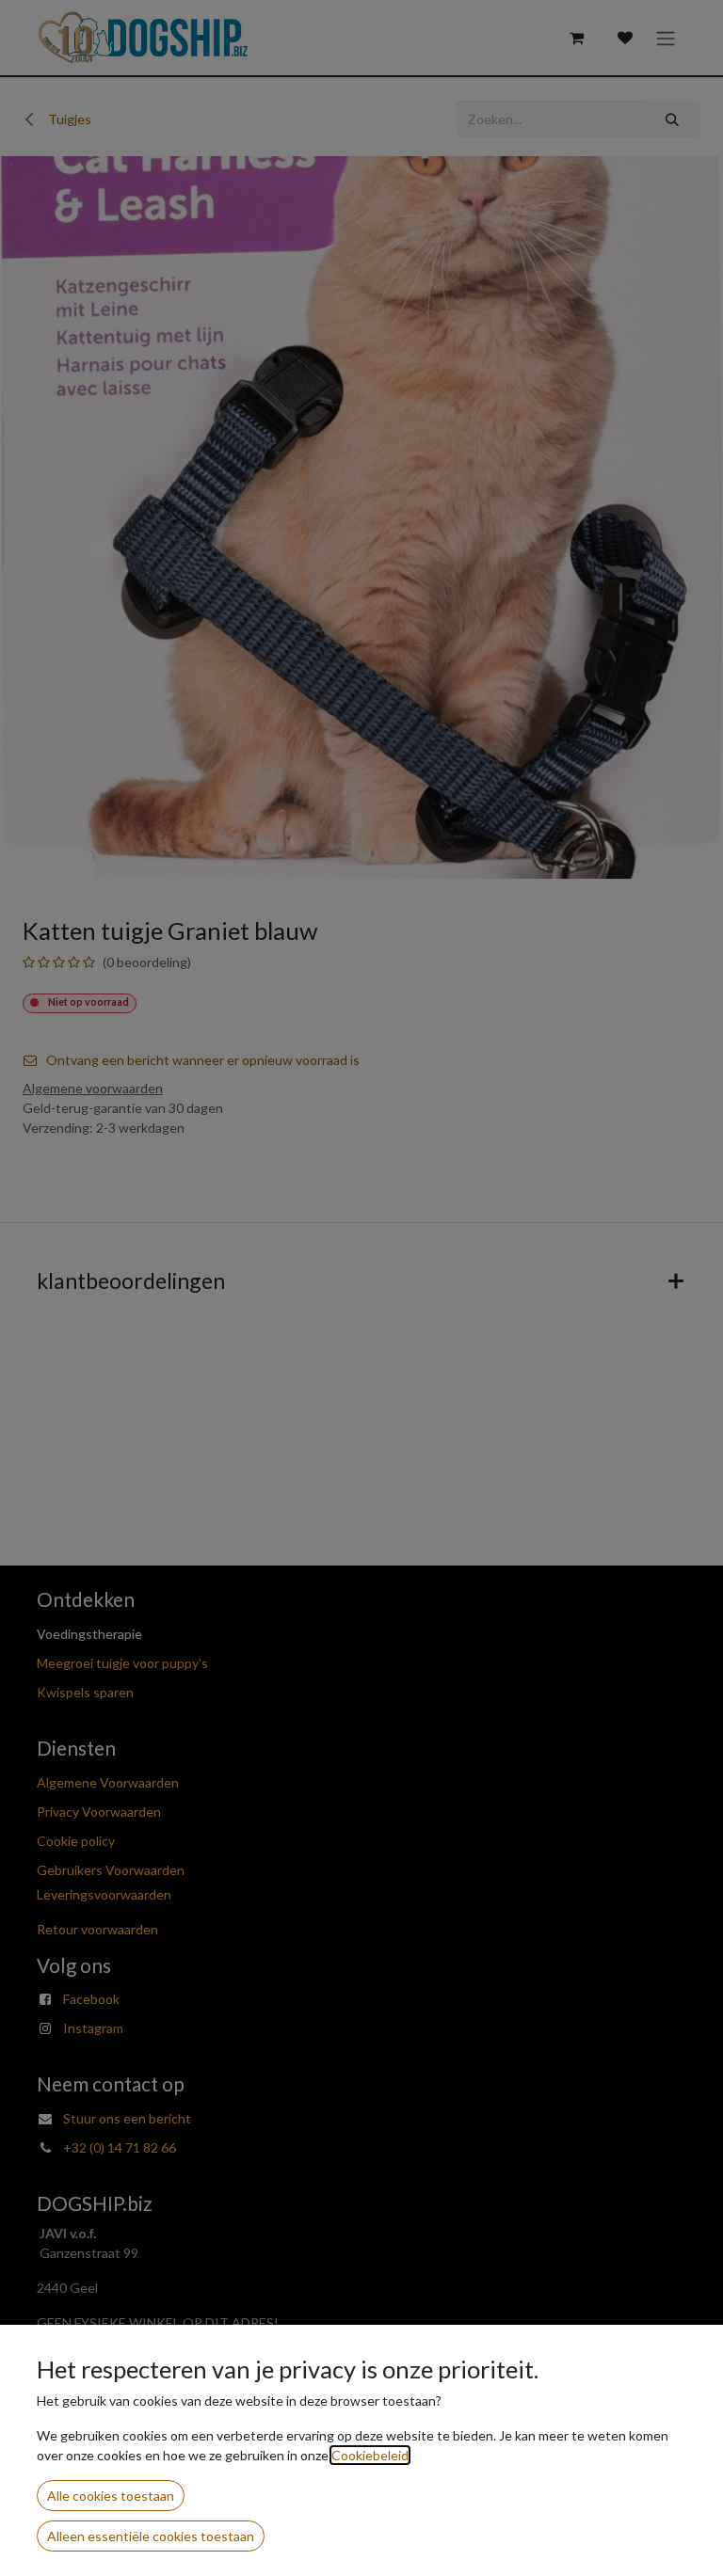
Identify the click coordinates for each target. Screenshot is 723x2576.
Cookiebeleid (370, 2455)
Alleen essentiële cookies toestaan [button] (151, 2536)
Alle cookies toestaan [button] (111, 2496)
